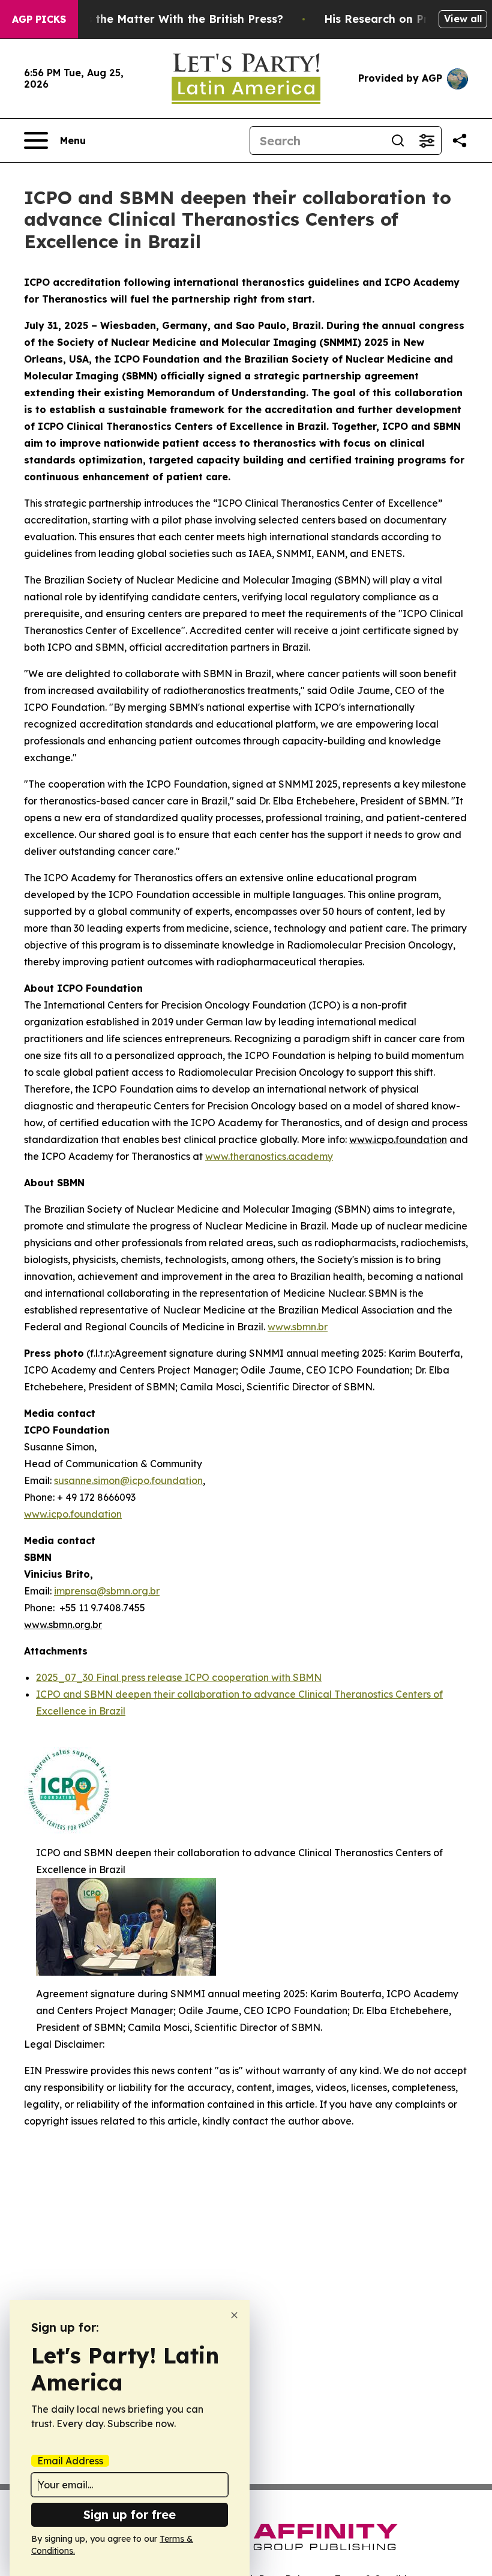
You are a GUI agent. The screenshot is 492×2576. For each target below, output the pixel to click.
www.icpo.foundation (73, 1514)
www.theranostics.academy (269, 1156)
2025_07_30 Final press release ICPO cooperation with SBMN (179, 1677)
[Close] (234, 2315)
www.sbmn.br (298, 1327)
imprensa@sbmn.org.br (107, 1591)
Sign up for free (130, 2514)
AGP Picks (39, 19)
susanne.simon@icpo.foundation (128, 1480)
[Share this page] (460, 140)
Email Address (70, 2461)
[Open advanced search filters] (427, 140)
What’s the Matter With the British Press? (169, 19)
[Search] (398, 140)
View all (463, 19)
